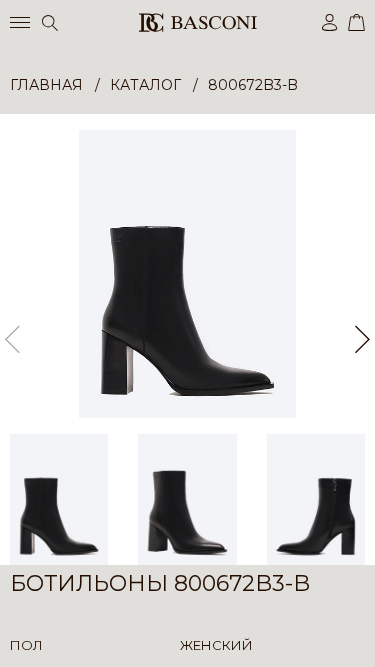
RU (361, 634)
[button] (362, 339)
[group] (187, 274)
